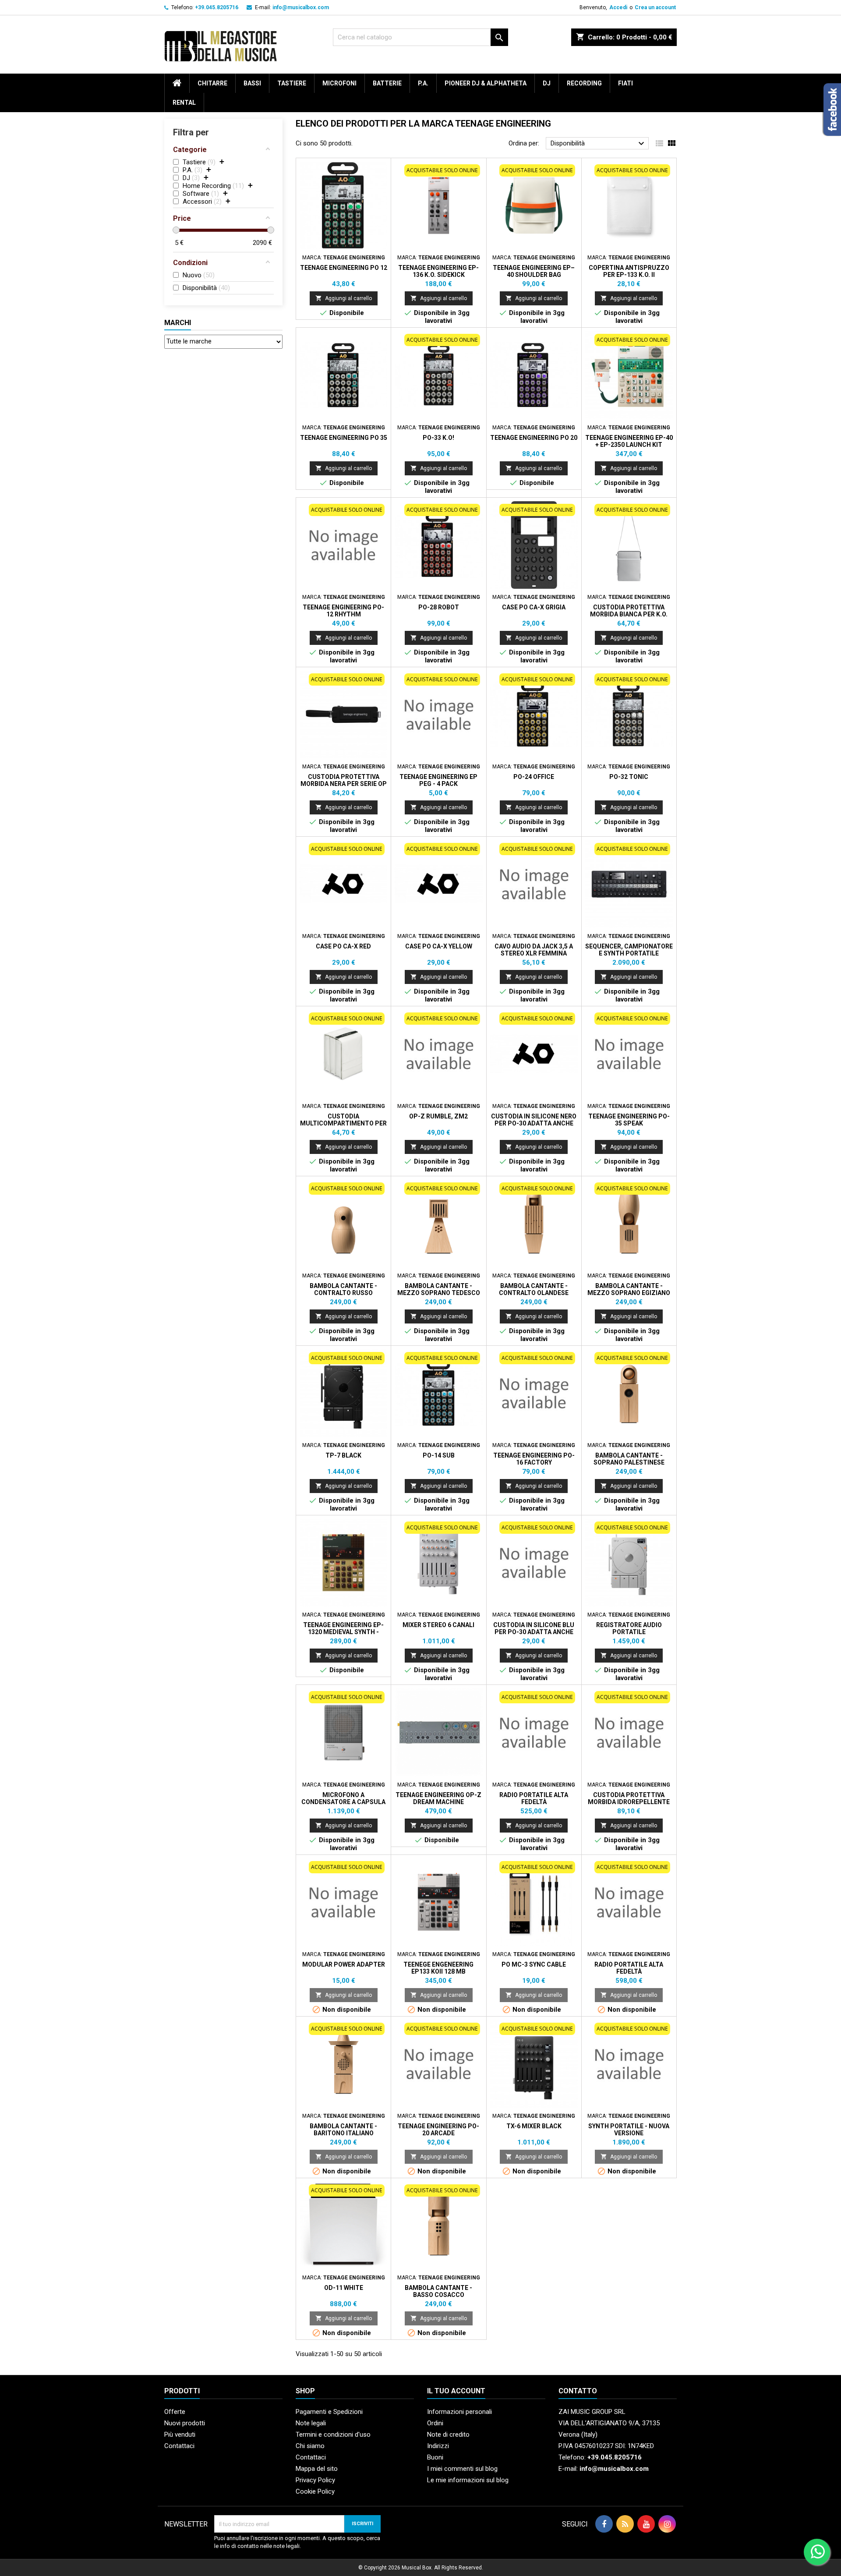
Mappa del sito (317, 2469)
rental (184, 103)
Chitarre (212, 83)
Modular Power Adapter (344, 1964)
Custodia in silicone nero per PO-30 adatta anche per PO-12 (534, 1123)
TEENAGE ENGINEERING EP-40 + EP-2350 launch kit (629, 441)
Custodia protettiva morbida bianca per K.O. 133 (629, 614)
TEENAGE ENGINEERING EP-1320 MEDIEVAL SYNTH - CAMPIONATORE (343, 1632)
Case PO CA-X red (343, 946)
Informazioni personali (459, 2412)
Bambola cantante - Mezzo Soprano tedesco (439, 1289)
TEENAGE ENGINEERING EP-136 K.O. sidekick (438, 271)
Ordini (435, 2423)
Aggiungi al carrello (344, 298)
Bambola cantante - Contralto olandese (534, 1289)
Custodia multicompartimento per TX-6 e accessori (343, 1123)
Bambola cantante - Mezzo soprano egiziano (629, 1289)
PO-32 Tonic (629, 777)
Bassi (252, 83)
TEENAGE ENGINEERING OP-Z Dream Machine (438, 1798)
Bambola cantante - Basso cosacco (438, 2291)
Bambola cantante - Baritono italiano (343, 2130)
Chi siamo (310, 2446)
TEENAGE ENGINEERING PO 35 (344, 438)
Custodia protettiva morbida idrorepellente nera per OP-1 (629, 1802)
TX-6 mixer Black (534, 2126)
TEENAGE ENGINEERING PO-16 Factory (534, 1459)
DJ (547, 83)
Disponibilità (599, 144)
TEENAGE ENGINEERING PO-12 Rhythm (343, 611)
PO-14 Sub (439, 1455)
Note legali (311, 2423)
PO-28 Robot (439, 607)
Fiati (625, 83)
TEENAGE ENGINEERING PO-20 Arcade (438, 2130)
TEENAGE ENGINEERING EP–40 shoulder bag (534, 271)
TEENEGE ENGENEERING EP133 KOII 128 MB (438, 1968)
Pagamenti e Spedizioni (329, 2412)
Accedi (618, 7)
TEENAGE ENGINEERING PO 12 (344, 268)
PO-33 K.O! (438, 438)
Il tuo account (456, 2391)
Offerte (175, 2412)
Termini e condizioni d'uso (333, 2434)
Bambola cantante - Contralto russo (343, 1289)
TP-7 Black (343, 1455)
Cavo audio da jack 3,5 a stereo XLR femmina (534, 950)
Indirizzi (438, 2446)
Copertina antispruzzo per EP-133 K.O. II (629, 271)
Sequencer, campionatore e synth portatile (629, 950)
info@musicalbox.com (301, 7)
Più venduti (180, 2434)
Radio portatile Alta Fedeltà (534, 1798)
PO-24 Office (534, 777)
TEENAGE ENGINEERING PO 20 (534, 438)
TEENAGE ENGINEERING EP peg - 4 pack (438, 780)
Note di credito (448, 2434)
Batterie (387, 83)
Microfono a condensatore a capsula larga (343, 1802)
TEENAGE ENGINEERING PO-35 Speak (629, 1120)
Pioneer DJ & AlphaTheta (486, 83)
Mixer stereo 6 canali (438, 1625)
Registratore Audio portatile (629, 1628)
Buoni (435, 2457)
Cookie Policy (315, 2491)
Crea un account (655, 7)
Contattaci (179, 2446)
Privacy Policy (315, 2480)
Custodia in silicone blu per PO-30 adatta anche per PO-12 (534, 1632)
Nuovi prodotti (185, 2423)
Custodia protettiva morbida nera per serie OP (344, 780)
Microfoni (339, 83)
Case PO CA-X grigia (534, 607)
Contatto (578, 2391)
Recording (584, 83)
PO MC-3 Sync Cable (534, 1964)
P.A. (423, 83)
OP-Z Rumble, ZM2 (438, 1116)
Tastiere (292, 83)
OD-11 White (344, 2288)
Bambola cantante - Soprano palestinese (629, 1459)
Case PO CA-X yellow (439, 946)
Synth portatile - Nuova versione (629, 2130)
